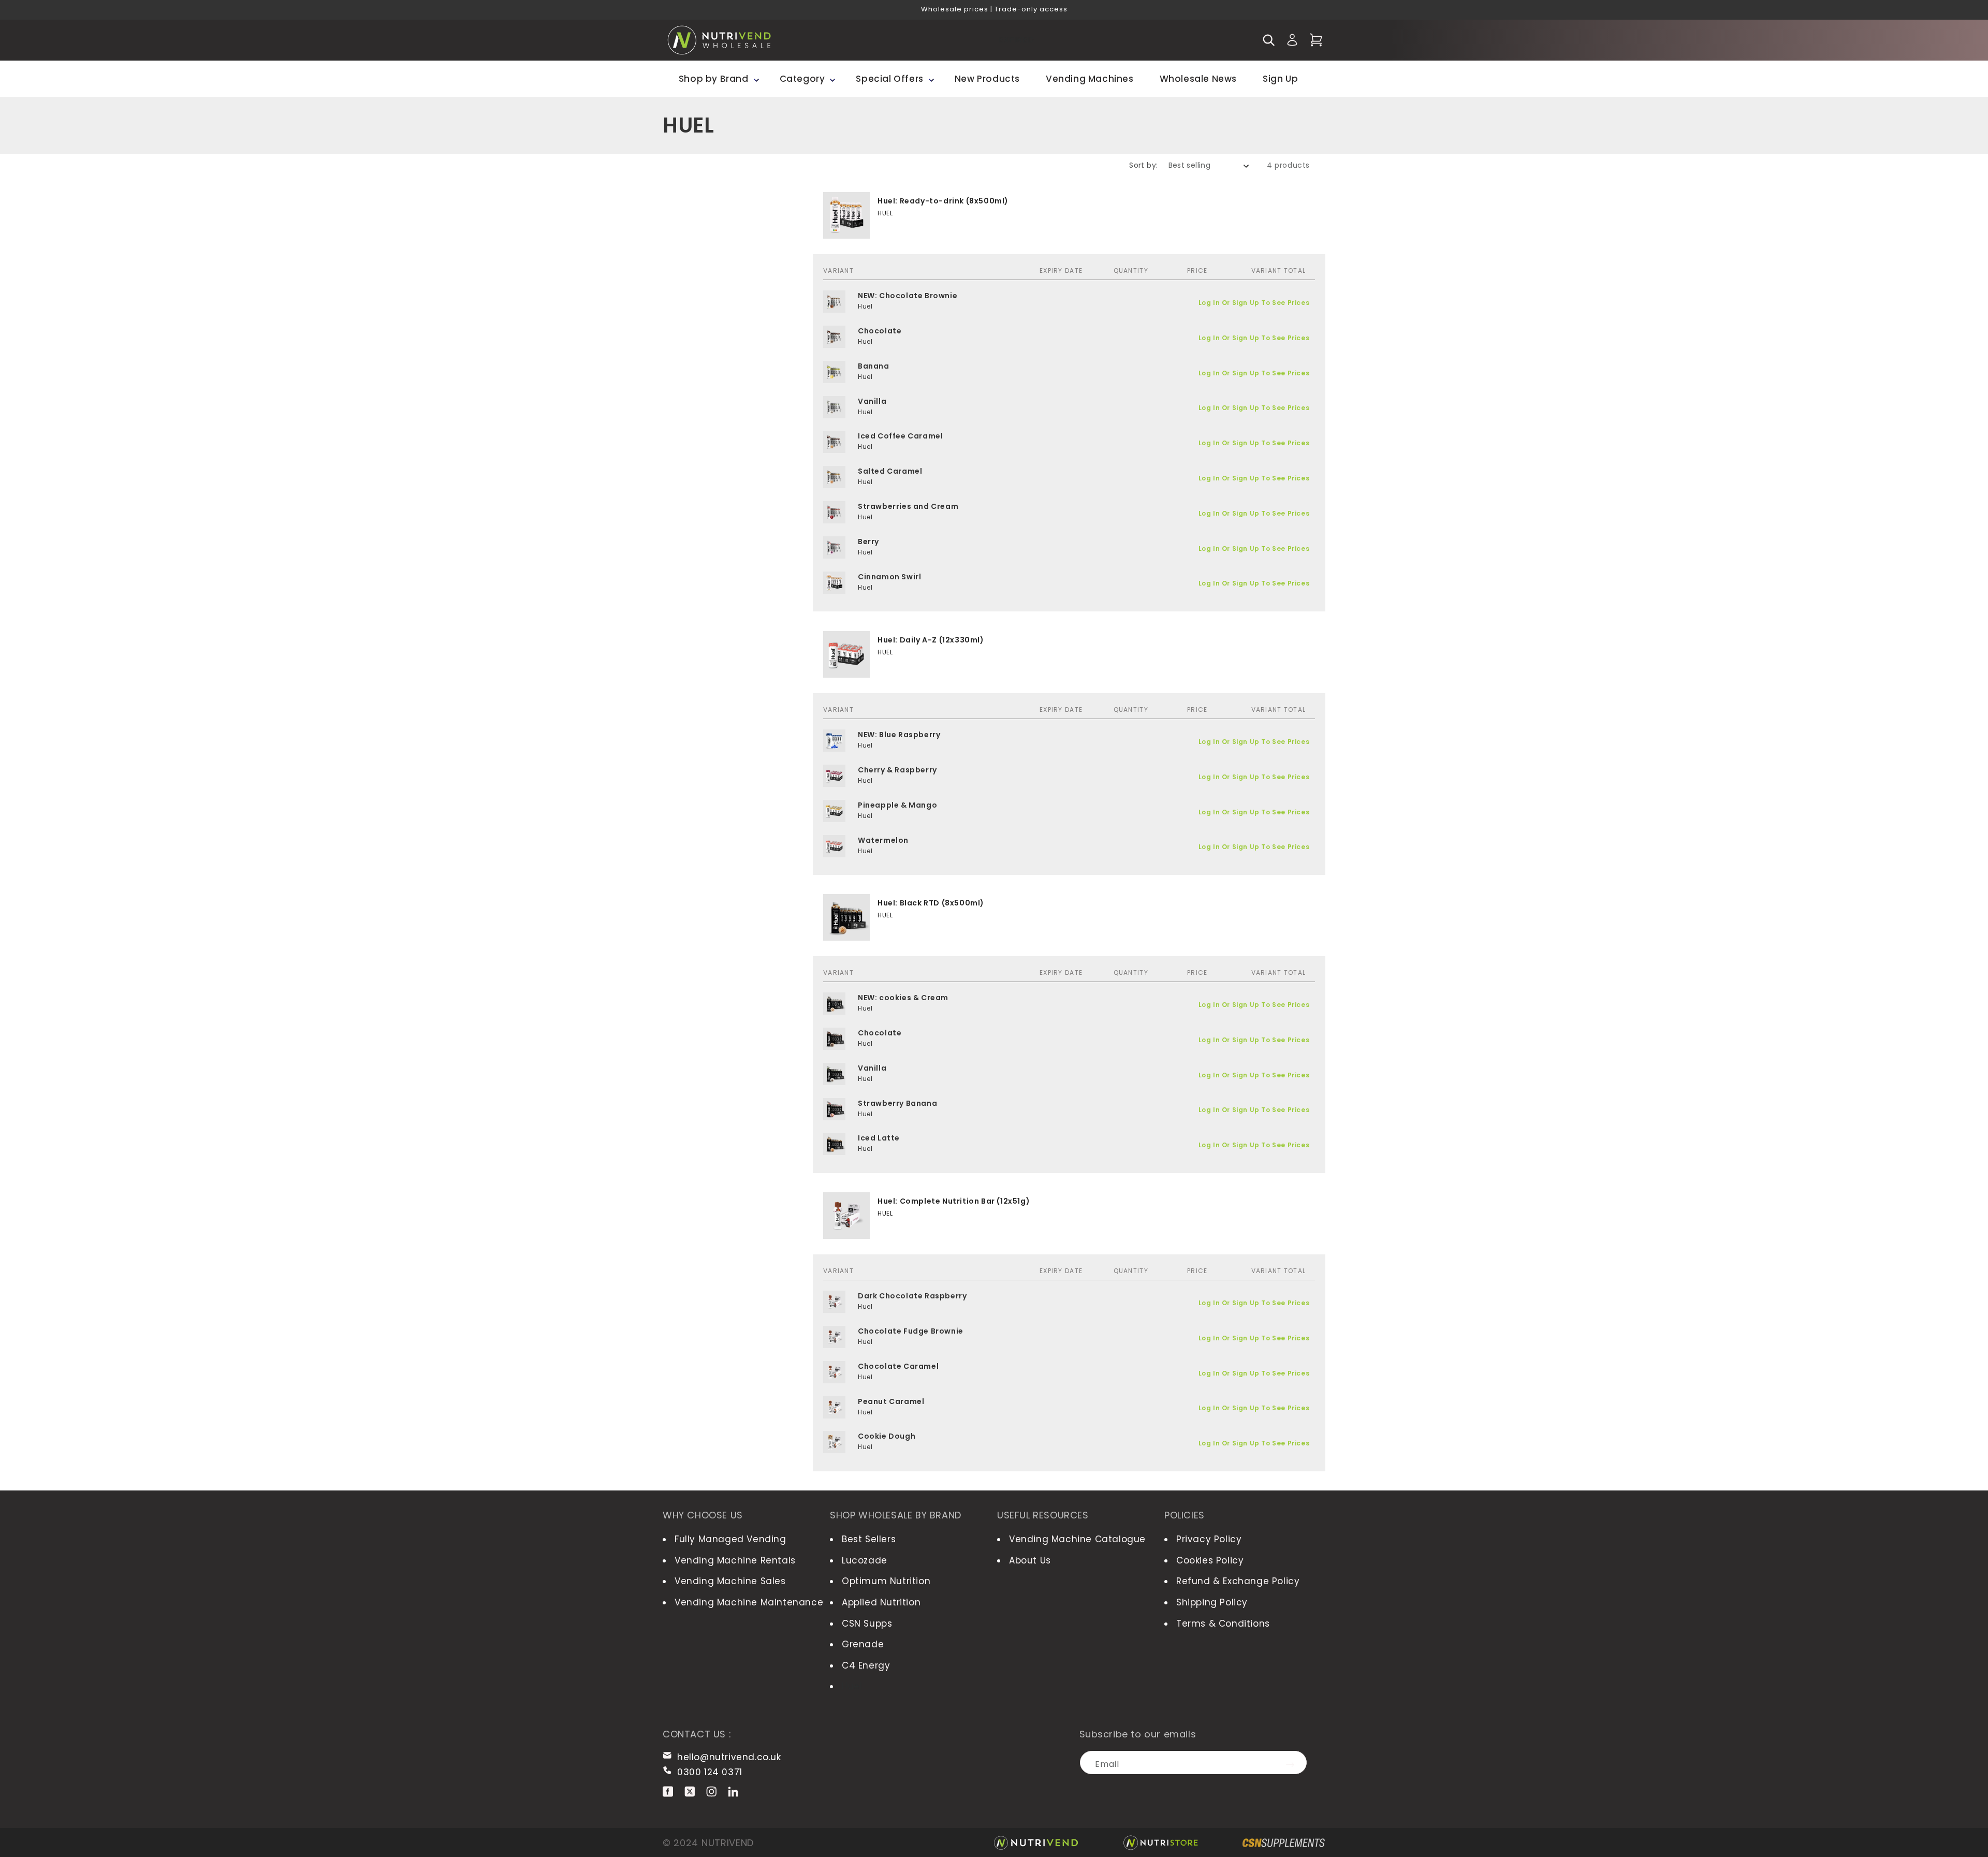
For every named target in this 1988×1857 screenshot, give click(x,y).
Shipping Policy (1212, 1602)
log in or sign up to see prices (1254, 303)
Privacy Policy (1209, 1539)
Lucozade (865, 1560)
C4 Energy (866, 1665)
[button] (1268, 40)
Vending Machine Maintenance (749, 1602)
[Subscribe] (1295, 1763)
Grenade (863, 1644)
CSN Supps (867, 1624)
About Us (1030, 1560)
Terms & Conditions (1223, 1624)
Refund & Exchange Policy (1238, 1581)
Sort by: (1143, 165)
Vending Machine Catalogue (1077, 1539)
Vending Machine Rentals (735, 1560)
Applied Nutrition (881, 1602)
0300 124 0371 (710, 1772)
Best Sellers (869, 1539)
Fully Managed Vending (730, 1539)
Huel (852, 1686)
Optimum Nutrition (886, 1581)
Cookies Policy (1210, 1560)
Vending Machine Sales (730, 1581)
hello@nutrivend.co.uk (729, 1757)
